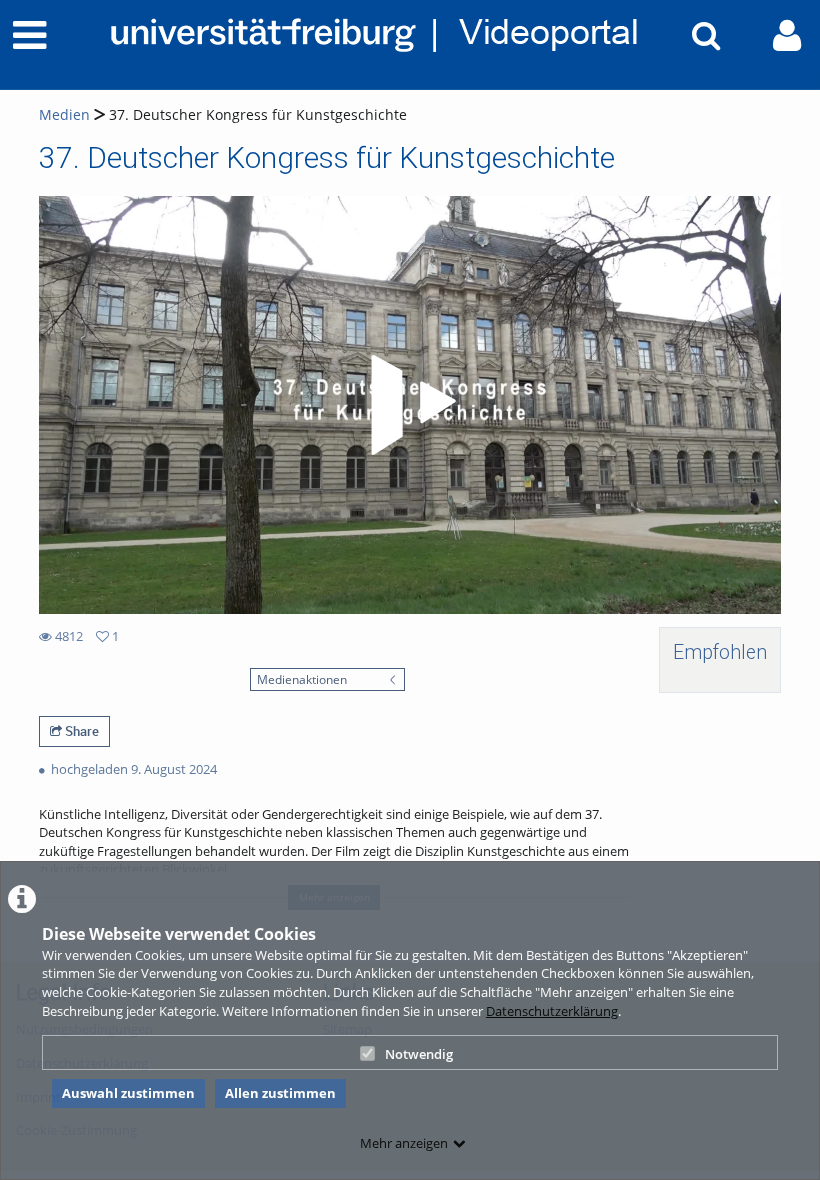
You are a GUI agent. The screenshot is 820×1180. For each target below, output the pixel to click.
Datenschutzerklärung (552, 1011)
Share (80, 731)
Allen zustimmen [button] (280, 1093)
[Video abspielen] (410, 405)
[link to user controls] (787, 35)
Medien (64, 114)
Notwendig (419, 1054)
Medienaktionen (302, 679)
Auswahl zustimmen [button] (128, 1093)
